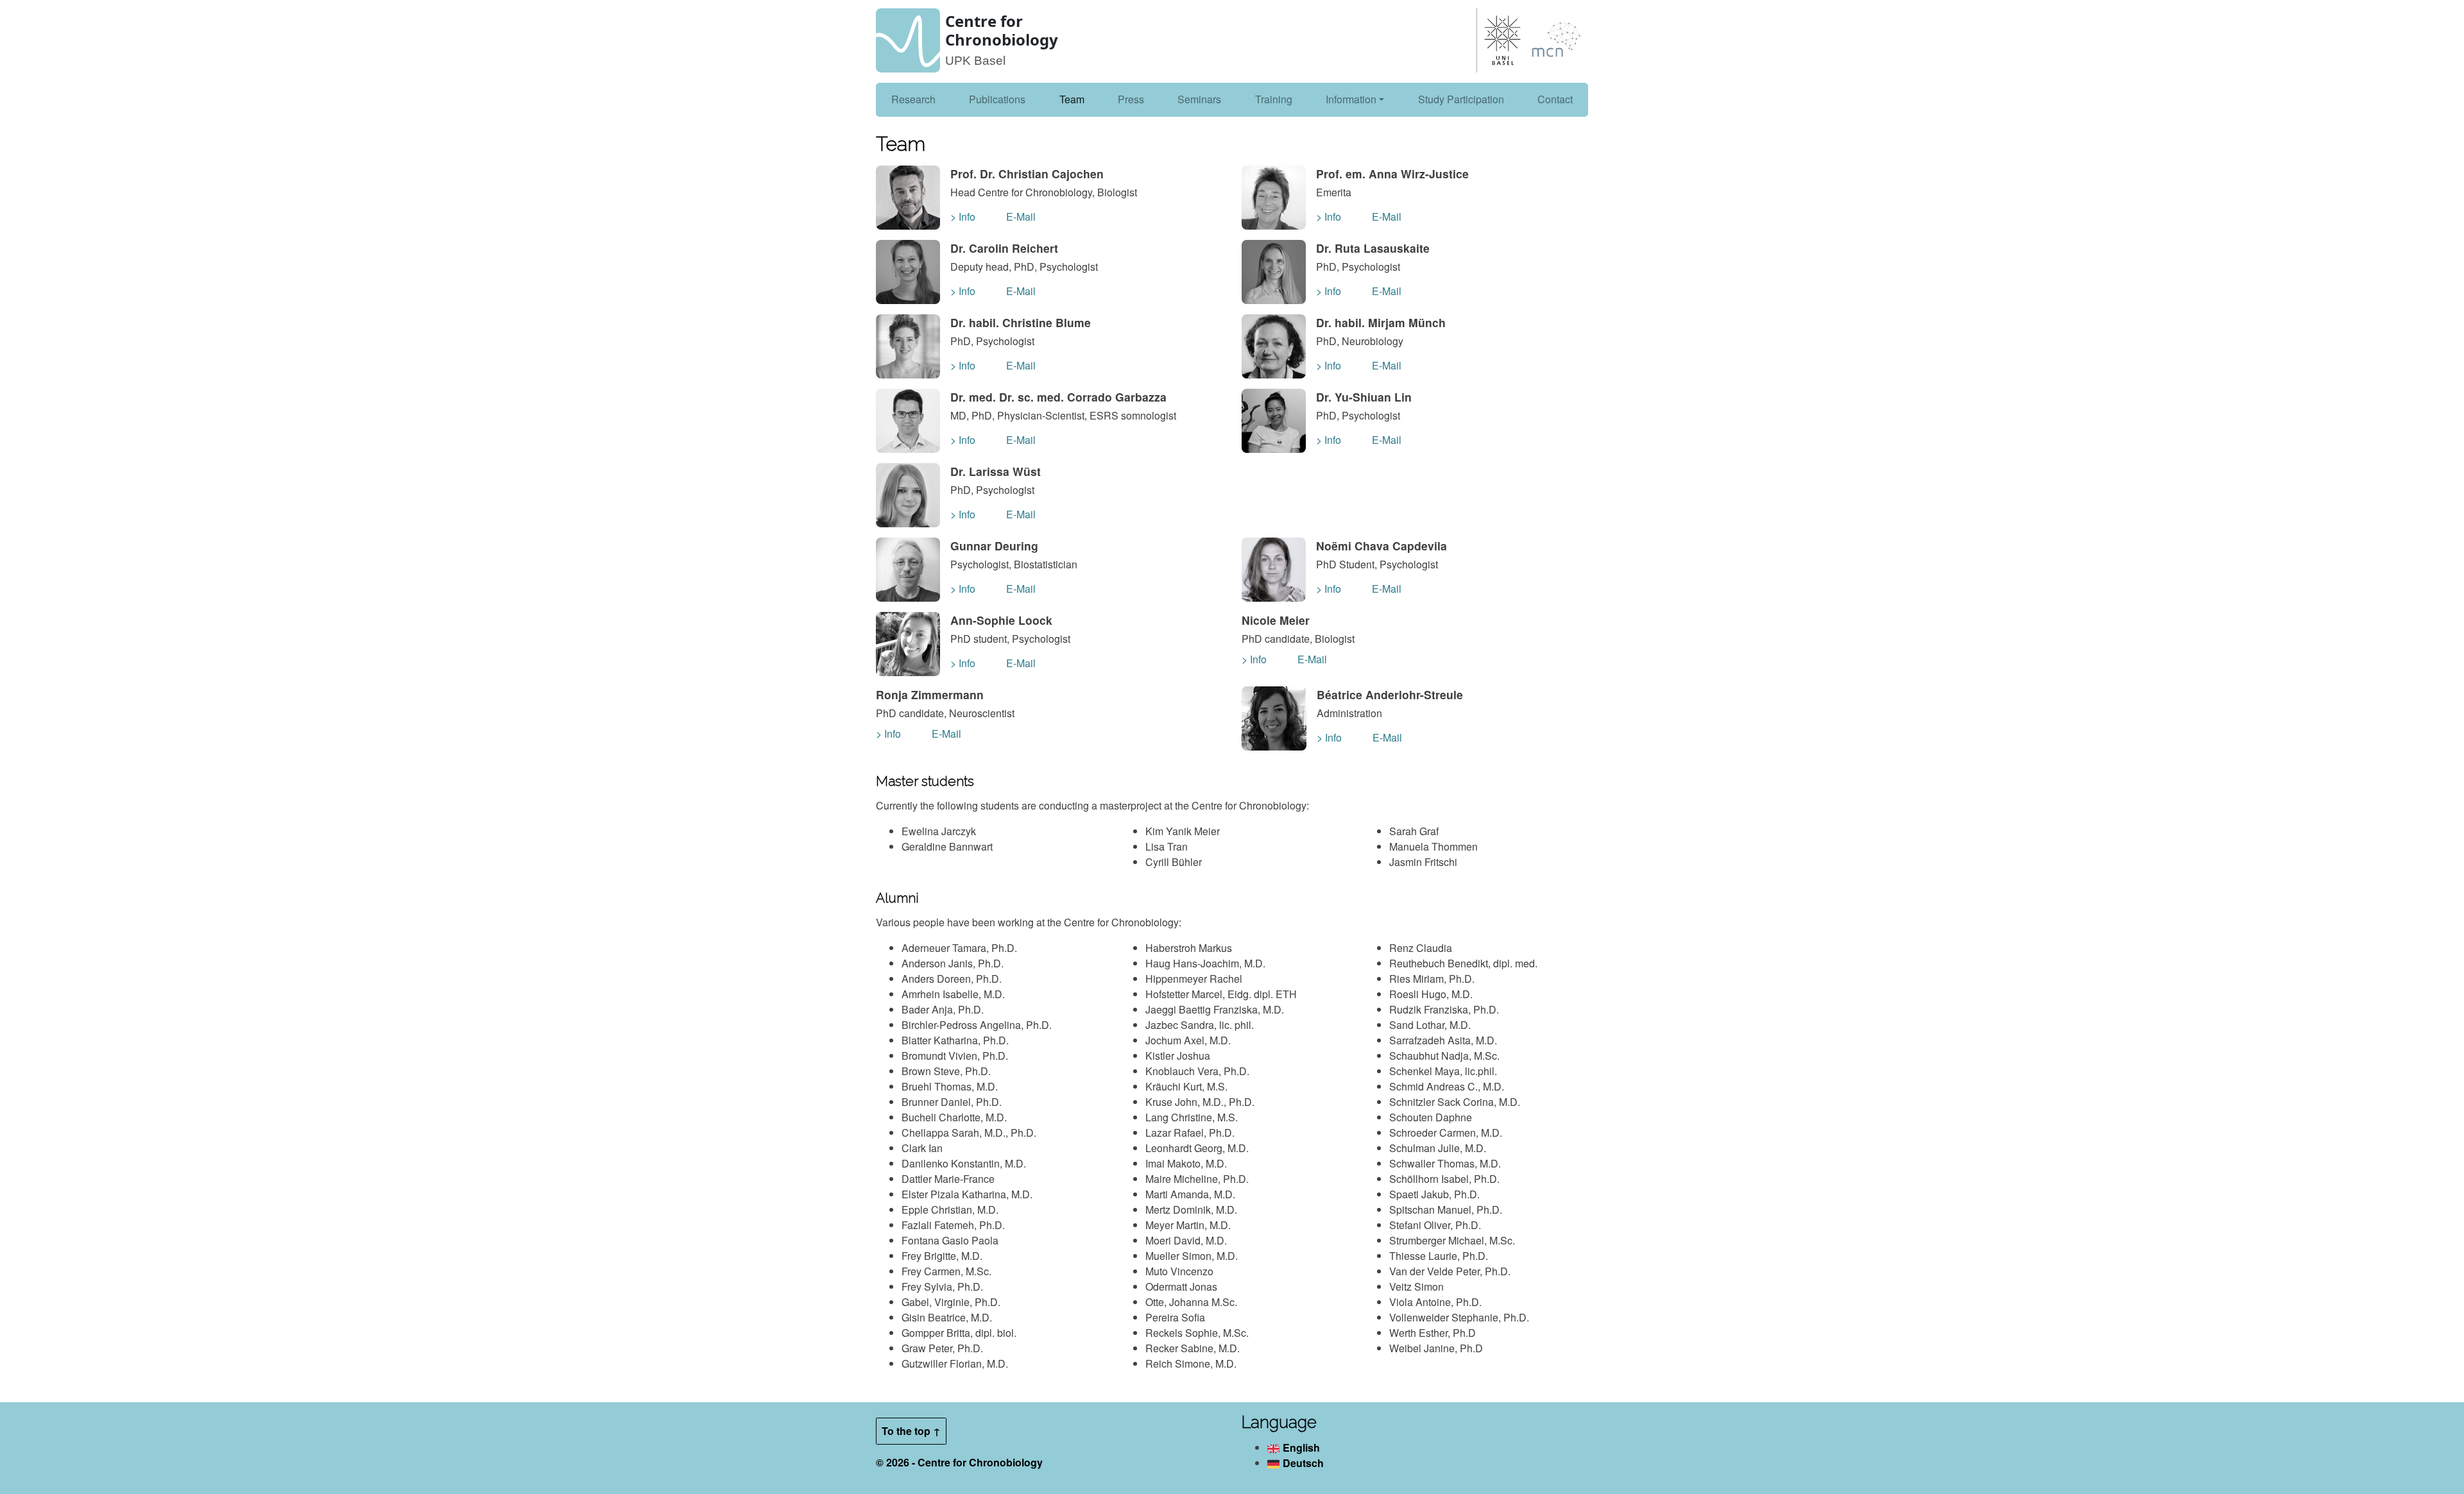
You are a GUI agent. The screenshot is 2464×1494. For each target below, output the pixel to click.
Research (913, 99)
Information (1351, 99)
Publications (997, 99)
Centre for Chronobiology (1002, 30)
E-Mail (1021, 216)
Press (1131, 99)
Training (1274, 99)
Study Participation (1461, 99)
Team (1072, 99)
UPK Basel (975, 61)
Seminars (1199, 99)
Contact (1555, 99)
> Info (963, 216)
